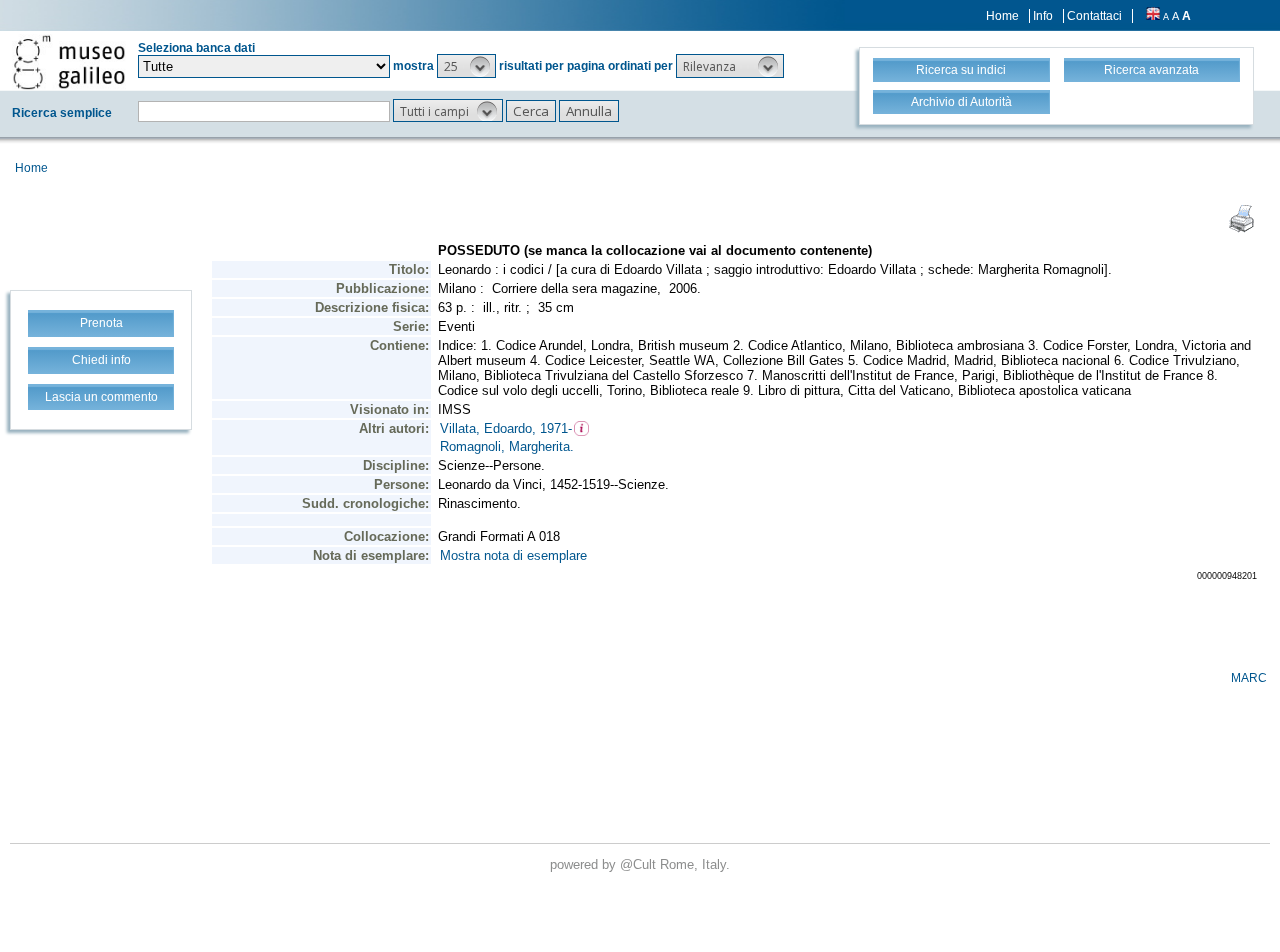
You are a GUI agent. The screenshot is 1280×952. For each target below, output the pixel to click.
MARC (1249, 678)
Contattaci (1094, 16)
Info (1043, 16)
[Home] (69, 62)
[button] (466, 66)
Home (1002, 16)
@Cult (640, 864)
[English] (1153, 16)
